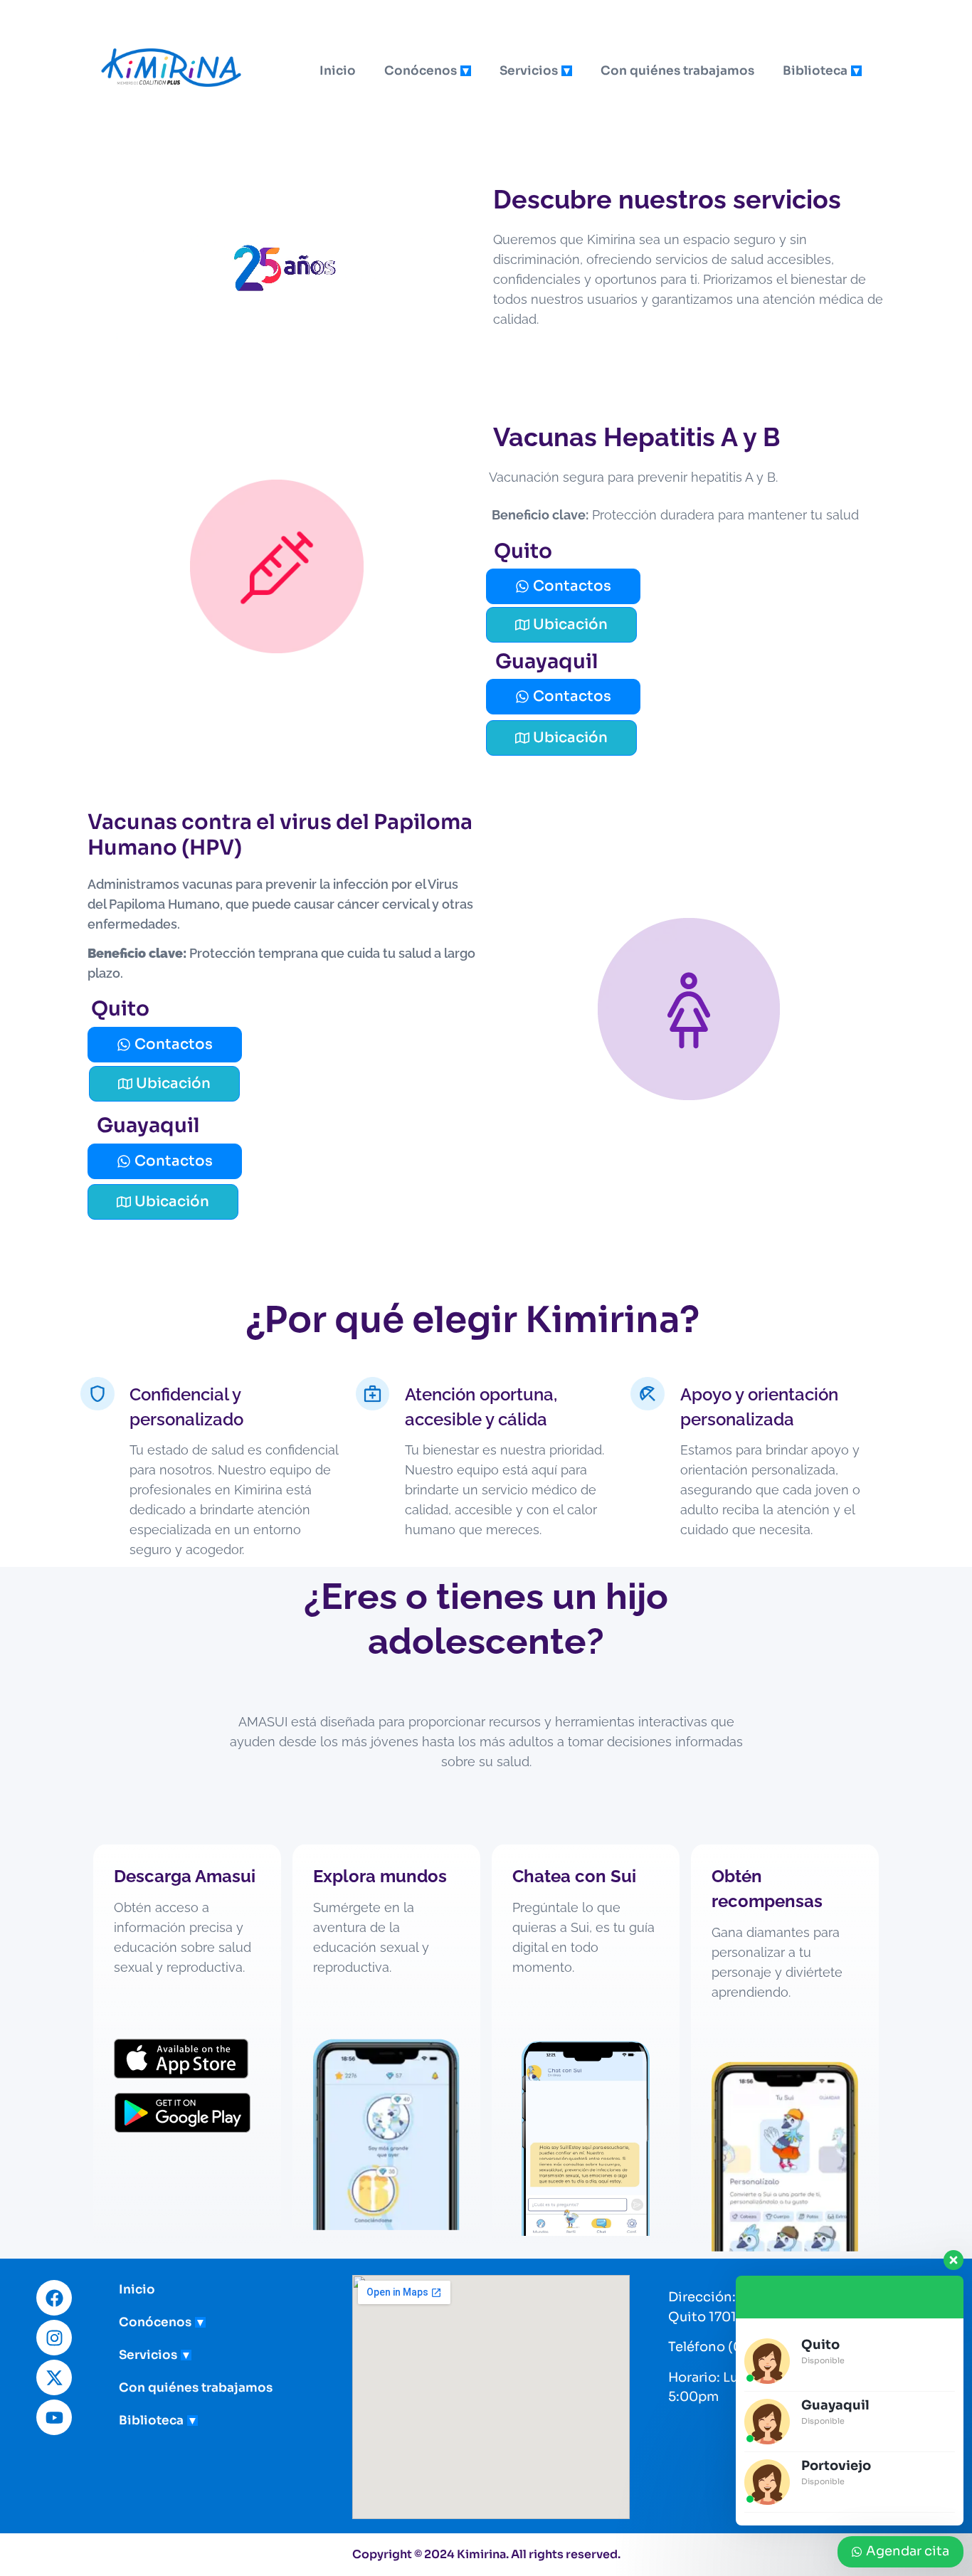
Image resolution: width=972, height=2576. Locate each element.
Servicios (529, 71)
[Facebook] (54, 2298)
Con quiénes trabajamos (677, 71)
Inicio (338, 71)
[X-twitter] (54, 2377)
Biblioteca (815, 71)
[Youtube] (54, 2417)
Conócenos (421, 71)
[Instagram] (54, 2338)
